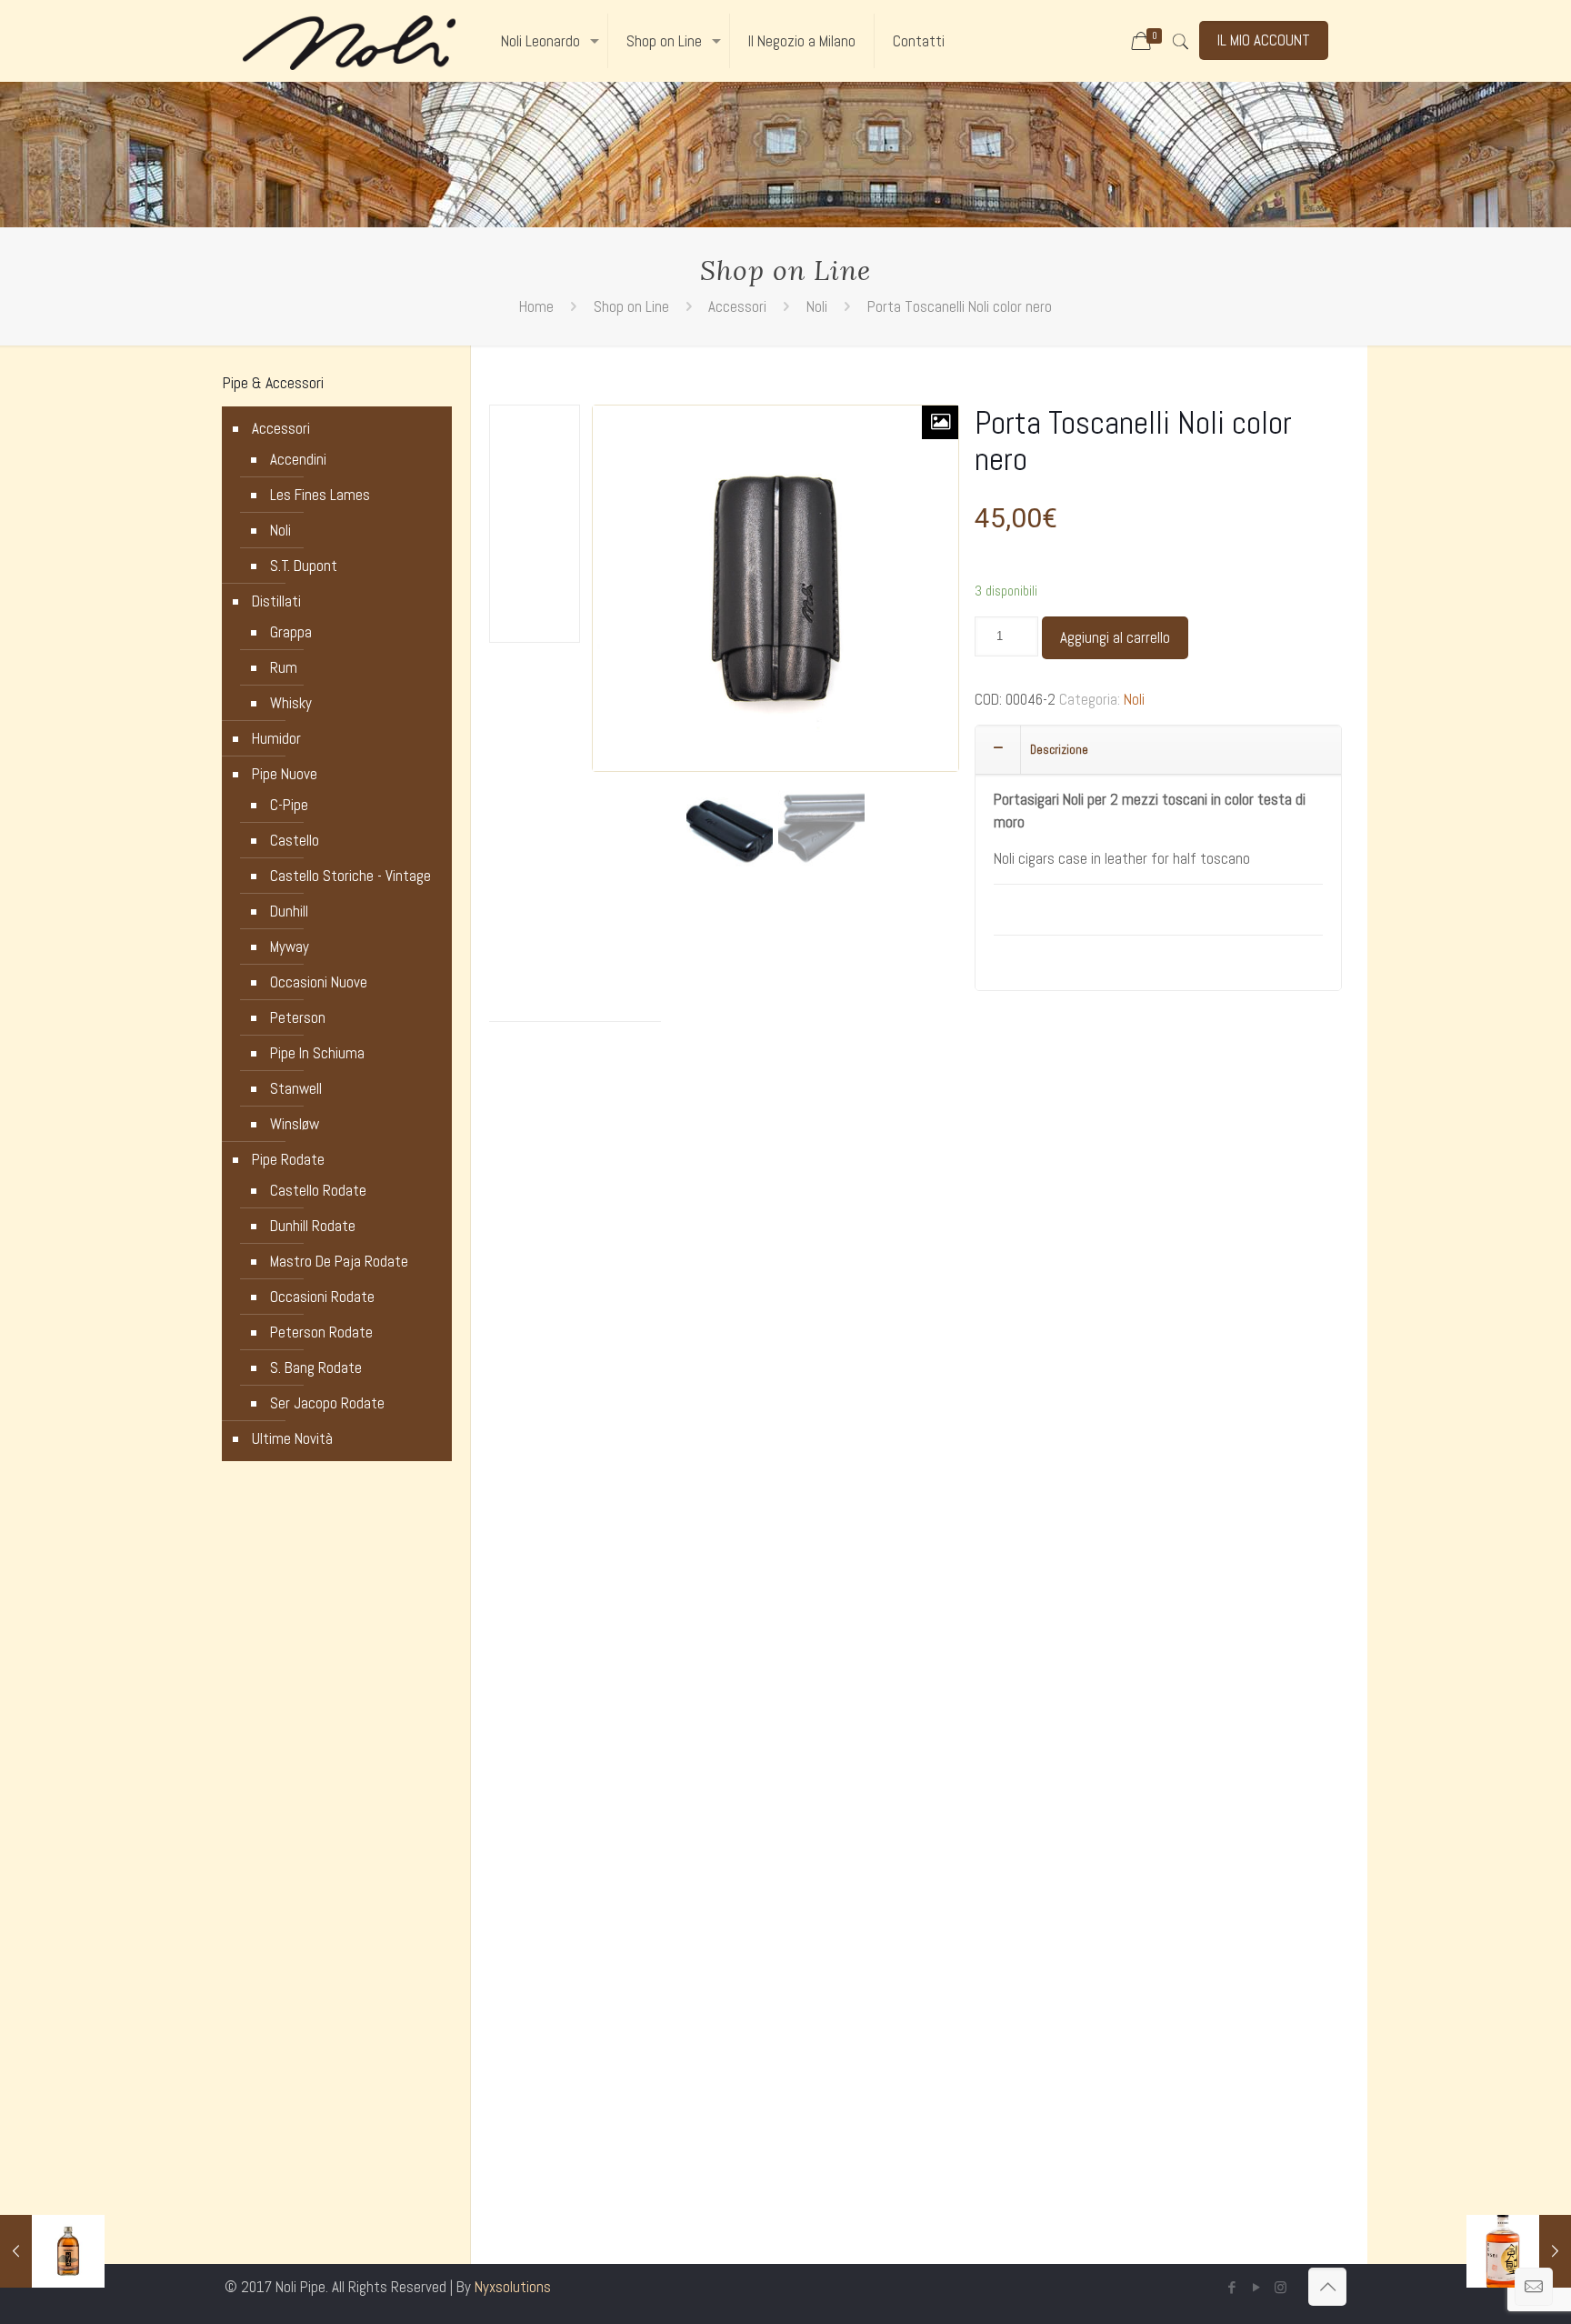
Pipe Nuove (285, 774)
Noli (817, 306)
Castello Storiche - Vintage (350, 876)
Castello (295, 840)
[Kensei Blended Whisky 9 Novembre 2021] (1519, 2251)
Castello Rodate (318, 1190)
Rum (284, 667)
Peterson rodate (321, 1332)
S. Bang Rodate (316, 1367)
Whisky (291, 703)
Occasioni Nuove (319, 982)
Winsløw (295, 1124)
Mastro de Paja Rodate (339, 1261)
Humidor (276, 738)
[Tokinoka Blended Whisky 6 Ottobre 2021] (52, 2251)
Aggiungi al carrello (1115, 637)
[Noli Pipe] (349, 41)
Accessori (737, 306)
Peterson (298, 1017)
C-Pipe (289, 805)
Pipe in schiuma (317, 1053)
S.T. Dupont (304, 566)
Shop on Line (631, 306)
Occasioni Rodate (322, 1297)
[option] (730, 827)
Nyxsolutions (513, 2287)
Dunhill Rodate (313, 1226)
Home (536, 306)
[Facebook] (1231, 2287)
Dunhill (289, 911)
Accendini (298, 459)
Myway (290, 947)
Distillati (276, 601)
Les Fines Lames (320, 495)
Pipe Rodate (288, 1159)
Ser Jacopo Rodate (327, 1403)
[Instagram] (1281, 2287)
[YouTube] (1256, 2287)
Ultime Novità (292, 1438)
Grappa (291, 632)
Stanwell (296, 1088)
